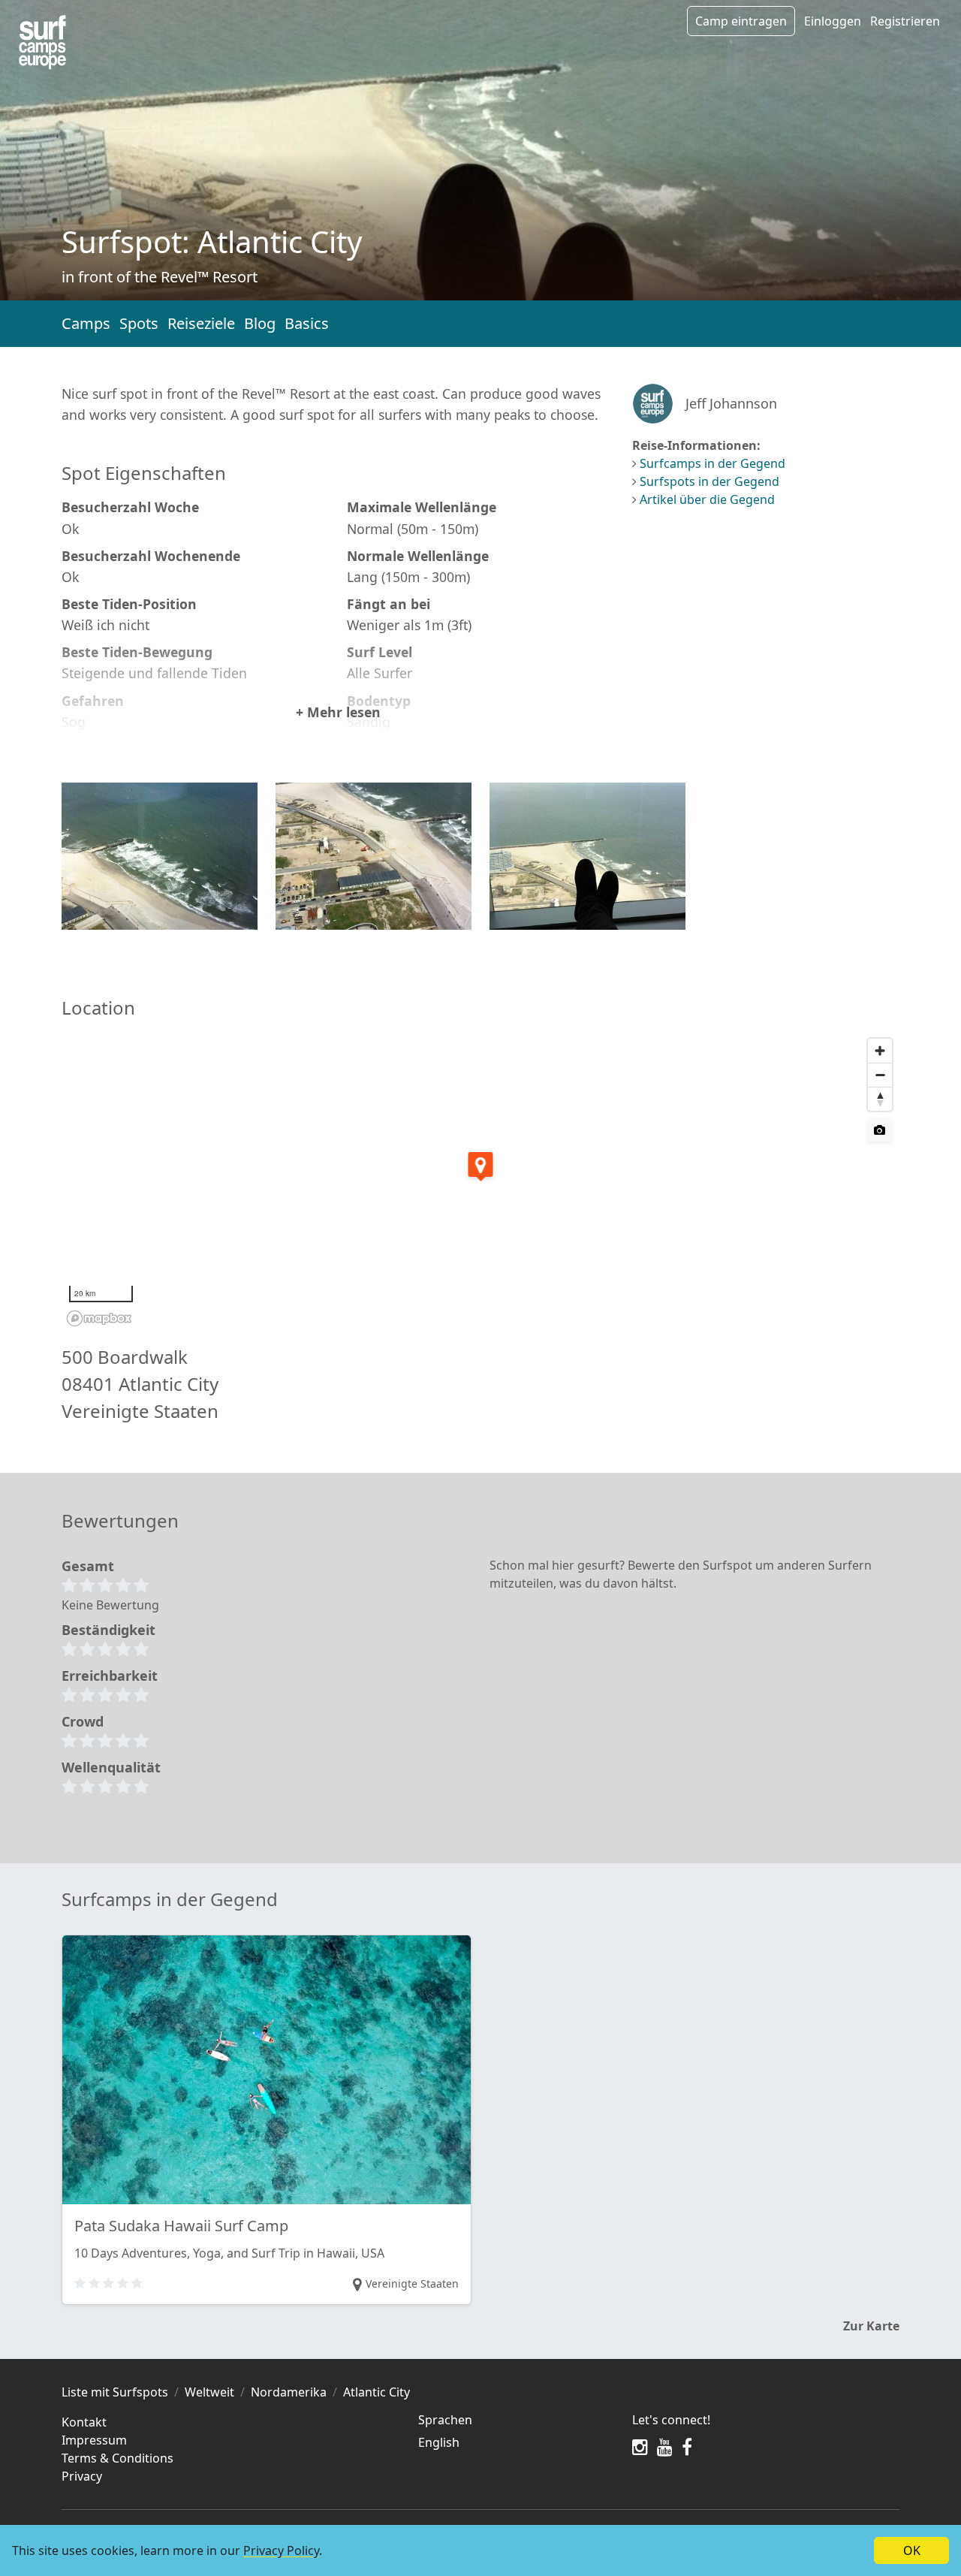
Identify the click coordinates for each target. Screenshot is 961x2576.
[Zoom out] (880, 1075)
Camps (86, 323)
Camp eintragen (741, 21)
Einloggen (833, 21)
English (439, 2442)
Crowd (83, 1721)
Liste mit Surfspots (115, 2392)
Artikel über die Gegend (707, 499)
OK (912, 2550)
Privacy (82, 2476)
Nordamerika (289, 2392)
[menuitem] (516, 2442)
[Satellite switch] (880, 1130)
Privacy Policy (281, 2550)
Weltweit (209, 2392)
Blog (260, 323)
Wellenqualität (111, 1767)
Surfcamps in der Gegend (712, 463)
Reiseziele (201, 323)
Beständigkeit (108, 1630)
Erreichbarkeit (110, 1676)
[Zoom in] (880, 1051)
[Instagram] (640, 2447)
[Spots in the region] (42, 42)
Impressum (94, 2440)
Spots (139, 323)
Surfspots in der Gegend (709, 481)
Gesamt (88, 1566)
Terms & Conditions (117, 2458)
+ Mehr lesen (338, 712)
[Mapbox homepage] (99, 1318)
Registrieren (905, 21)
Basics (307, 323)
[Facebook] (687, 2447)
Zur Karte (871, 2326)
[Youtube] (665, 2447)
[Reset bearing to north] (880, 1099)
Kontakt (84, 2422)
